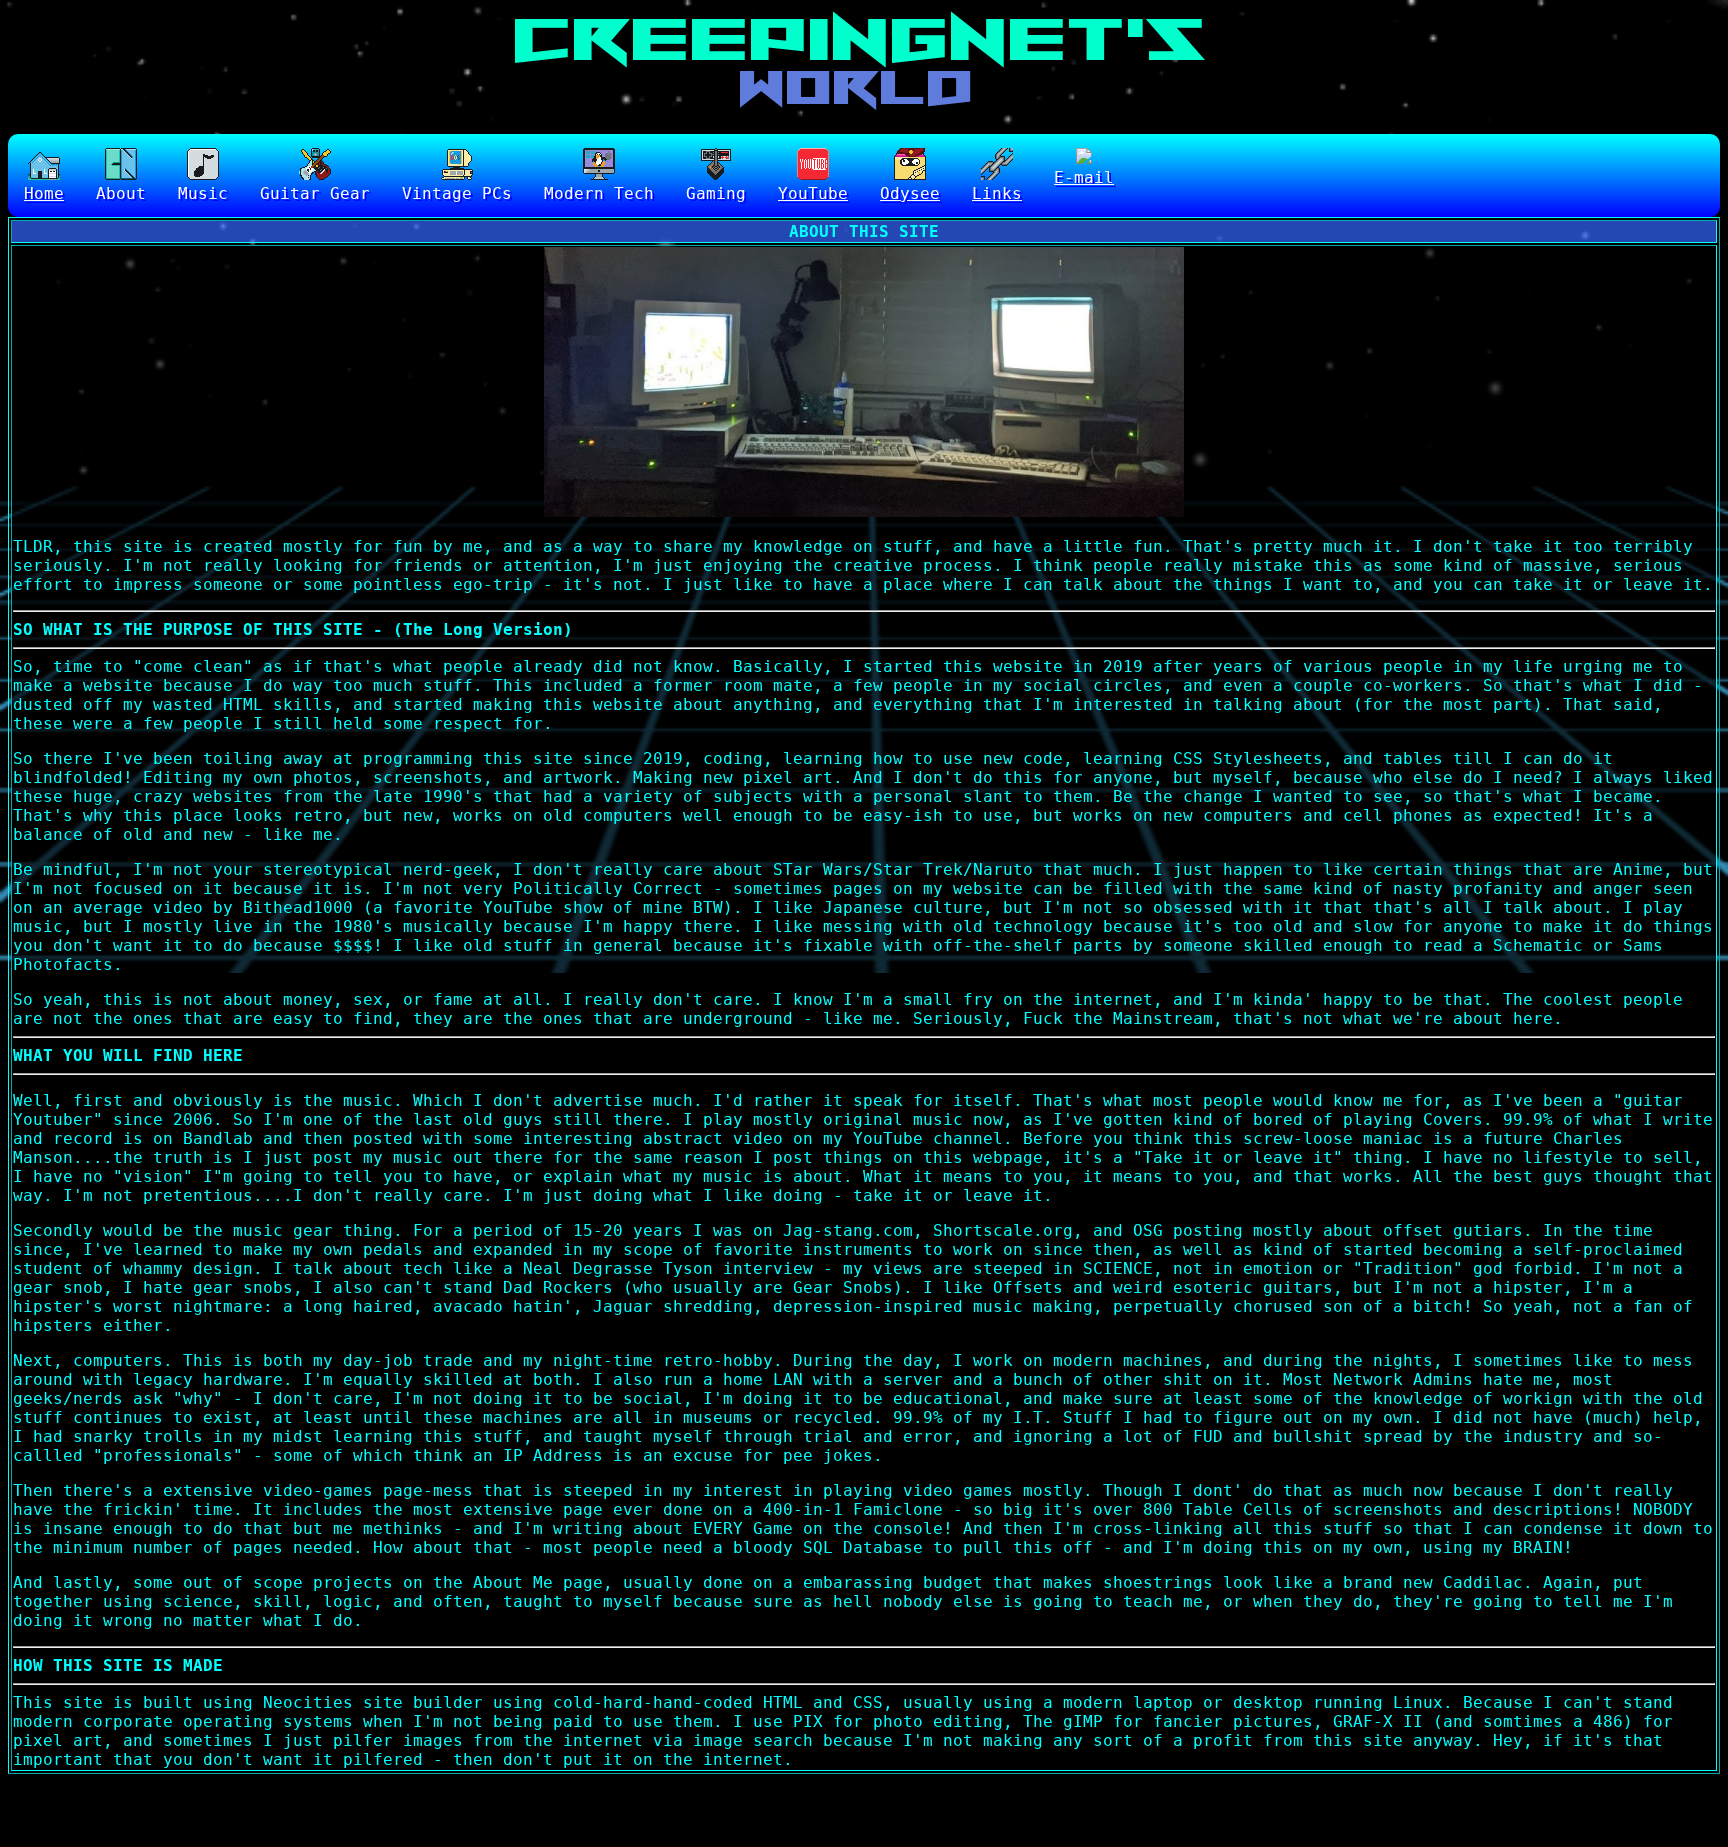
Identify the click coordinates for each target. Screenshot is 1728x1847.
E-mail (1084, 177)
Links (997, 193)
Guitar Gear (315, 193)
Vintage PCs (457, 193)
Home (44, 193)
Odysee (910, 193)
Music (203, 193)
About (121, 193)
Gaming (716, 193)
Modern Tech (599, 193)
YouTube (813, 193)
